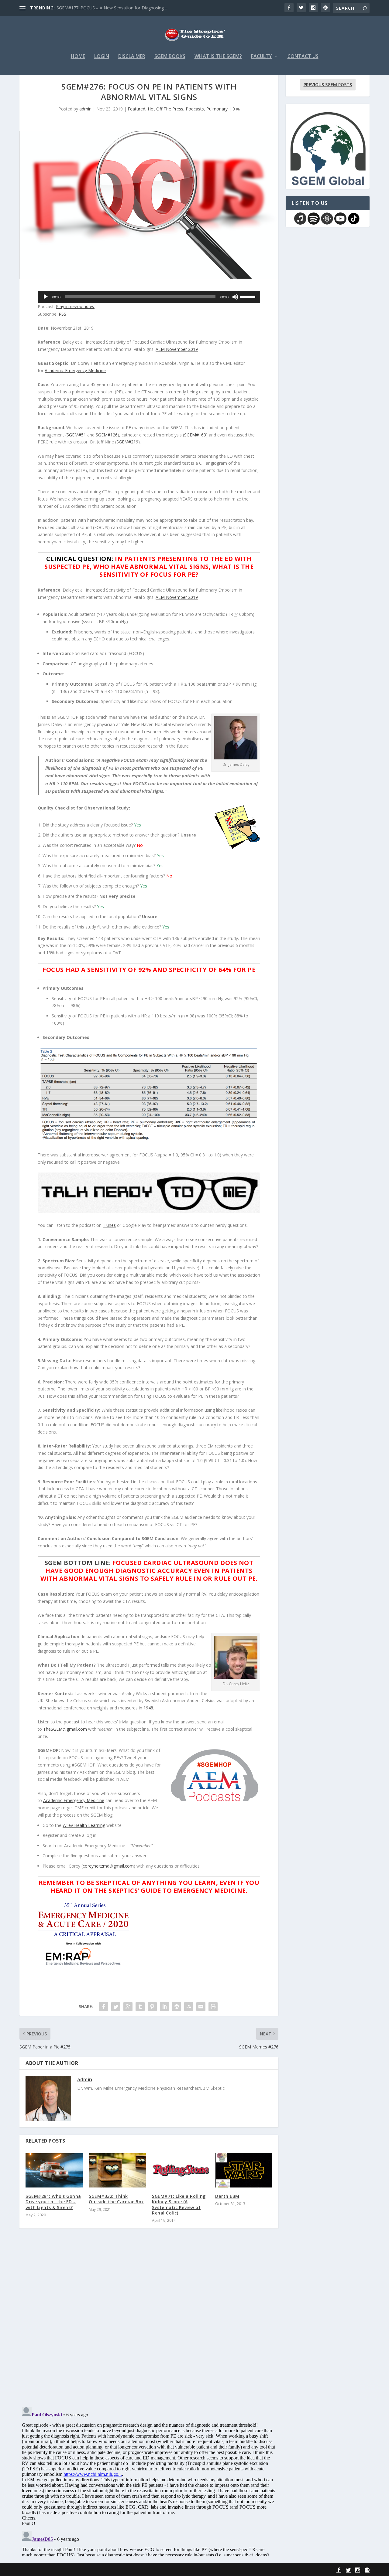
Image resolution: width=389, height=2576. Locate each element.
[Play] (46, 297)
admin (85, 109)
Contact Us (303, 57)
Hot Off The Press (165, 109)
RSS (62, 314)
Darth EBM (227, 2196)
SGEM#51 (76, 435)
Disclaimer (132, 57)
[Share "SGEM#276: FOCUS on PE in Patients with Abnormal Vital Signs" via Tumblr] (140, 2007)
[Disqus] (149, 2323)
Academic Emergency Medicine (75, 370)
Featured (136, 109)
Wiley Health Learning (84, 1825)
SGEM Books (170, 57)
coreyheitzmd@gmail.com (108, 1866)
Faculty (262, 57)
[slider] (249, 296)
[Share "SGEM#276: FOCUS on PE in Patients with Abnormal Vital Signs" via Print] (213, 2007)
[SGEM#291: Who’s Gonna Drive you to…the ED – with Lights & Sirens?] (54, 2170)
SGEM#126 (107, 435)
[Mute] (235, 297)
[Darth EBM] (244, 2170)
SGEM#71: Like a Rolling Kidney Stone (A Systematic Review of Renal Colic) (179, 2204)
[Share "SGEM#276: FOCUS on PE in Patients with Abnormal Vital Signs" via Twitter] (116, 2007)
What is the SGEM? (218, 57)
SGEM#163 (195, 435)
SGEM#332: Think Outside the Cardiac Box (116, 2199)
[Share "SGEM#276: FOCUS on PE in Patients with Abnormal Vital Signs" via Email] (201, 2007)
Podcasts (195, 109)
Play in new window (75, 306)
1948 (148, 1708)
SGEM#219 (127, 442)
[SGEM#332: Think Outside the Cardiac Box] (117, 2170)
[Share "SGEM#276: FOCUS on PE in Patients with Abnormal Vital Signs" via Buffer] (177, 2007)
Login (102, 57)
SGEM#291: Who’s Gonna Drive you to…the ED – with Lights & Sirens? (53, 2202)
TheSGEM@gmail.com (65, 1729)
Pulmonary (217, 109)
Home (78, 57)
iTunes (109, 1225)
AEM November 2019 (177, 349)
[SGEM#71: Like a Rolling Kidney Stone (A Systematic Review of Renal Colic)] (181, 2170)
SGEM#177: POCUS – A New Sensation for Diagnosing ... (112, 8)
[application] (149, 297)
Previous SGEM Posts (328, 85)
